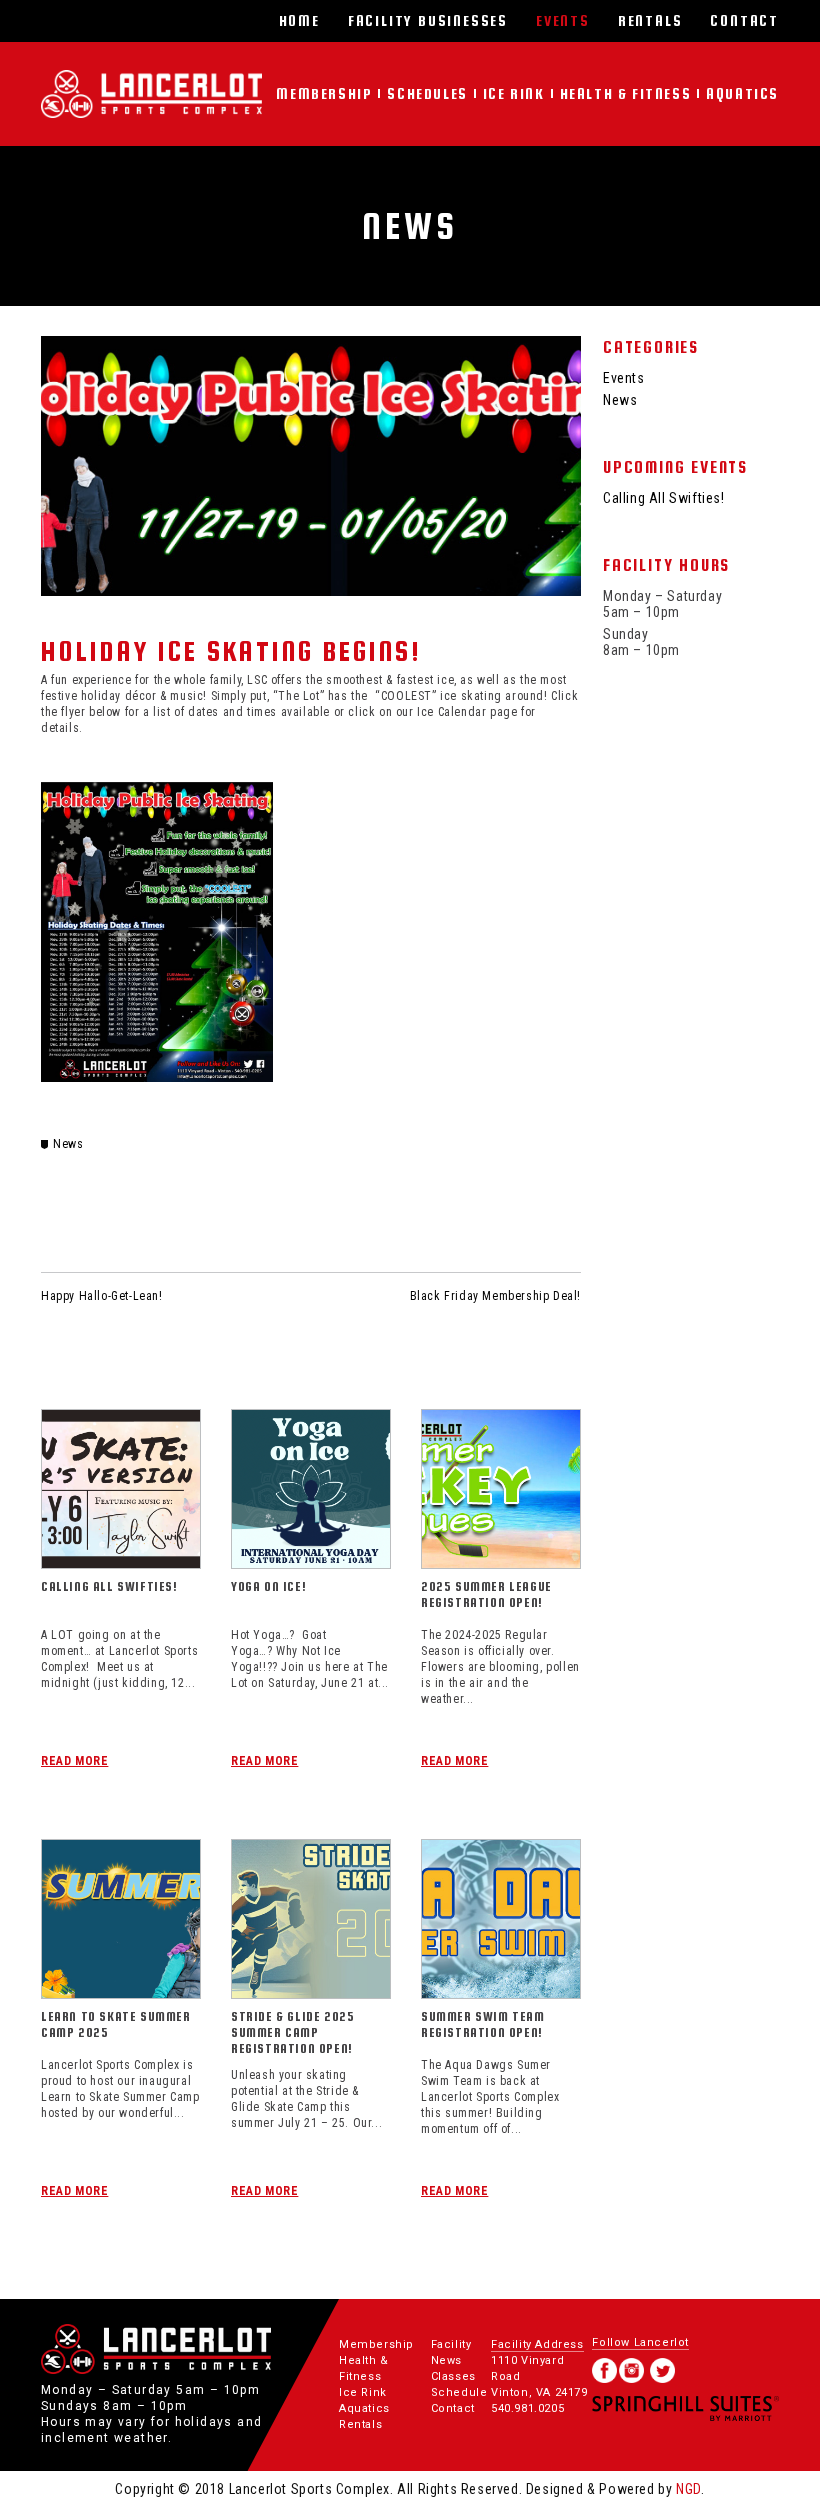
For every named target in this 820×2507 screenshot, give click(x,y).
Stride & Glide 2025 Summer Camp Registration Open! (292, 2032)
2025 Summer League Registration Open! (486, 1594)
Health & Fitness (626, 93)
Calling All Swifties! (109, 1586)
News (68, 1144)
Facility (451, 2344)
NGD (688, 2489)
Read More (74, 1761)
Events (563, 20)
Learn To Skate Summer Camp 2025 (116, 2024)
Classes (453, 2376)
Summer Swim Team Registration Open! (483, 2024)
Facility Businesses (428, 20)
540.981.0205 (527, 2408)
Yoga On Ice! (268, 1586)
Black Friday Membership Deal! (495, 1296)
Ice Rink (514, 93)
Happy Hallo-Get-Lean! (102, 1296)
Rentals (650, 20)
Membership (324, 93)
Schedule (459, 2392)
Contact (744, 20)
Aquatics (742, 93)
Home (299, 20)
